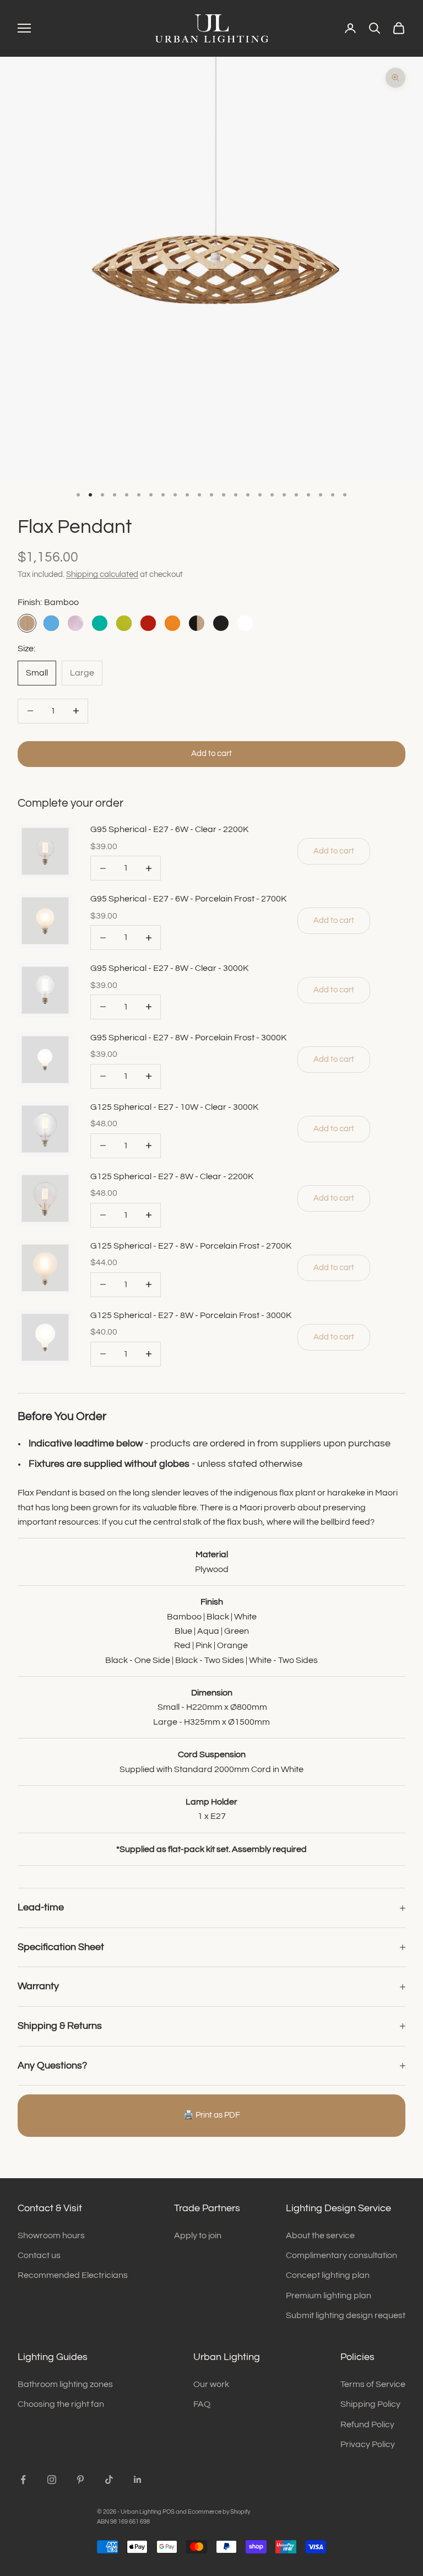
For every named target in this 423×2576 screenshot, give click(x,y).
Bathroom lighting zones (65, 2384)
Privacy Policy (368, 2444)
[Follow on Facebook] (23, 2480)
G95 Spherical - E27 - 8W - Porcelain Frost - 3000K (188, 1038)
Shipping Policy (370, 2404)
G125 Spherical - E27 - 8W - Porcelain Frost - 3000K (191, 1315)
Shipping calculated (102, 574)
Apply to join (198, 2235)
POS (169, 2512)
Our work (211, 2384)
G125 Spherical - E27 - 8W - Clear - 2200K (172, 1176)
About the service (320, 2235)
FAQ (202, 2404)
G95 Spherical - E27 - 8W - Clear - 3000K (169, 968)
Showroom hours (51, 2235)
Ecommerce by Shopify (219, 2512)
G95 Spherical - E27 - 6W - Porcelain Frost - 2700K (188, 899)
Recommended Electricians (73, 2275)
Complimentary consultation (341, 2255)
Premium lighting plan (329, 2296)
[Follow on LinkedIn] (138, 2480)
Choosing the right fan (61, 2404)
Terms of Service (373, 2384)
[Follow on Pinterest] (80, 2480)
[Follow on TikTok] (109, 2480)
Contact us (39, 2255)
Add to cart (211, 754)
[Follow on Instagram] (52, 2480)
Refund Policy (367, 2424)
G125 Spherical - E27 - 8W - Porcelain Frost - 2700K (191, 1246)
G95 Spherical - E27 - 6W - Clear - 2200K (169, 829)
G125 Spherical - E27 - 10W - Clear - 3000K (174, 1107)
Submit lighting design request (346, 2315)
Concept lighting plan (328, 2275)
